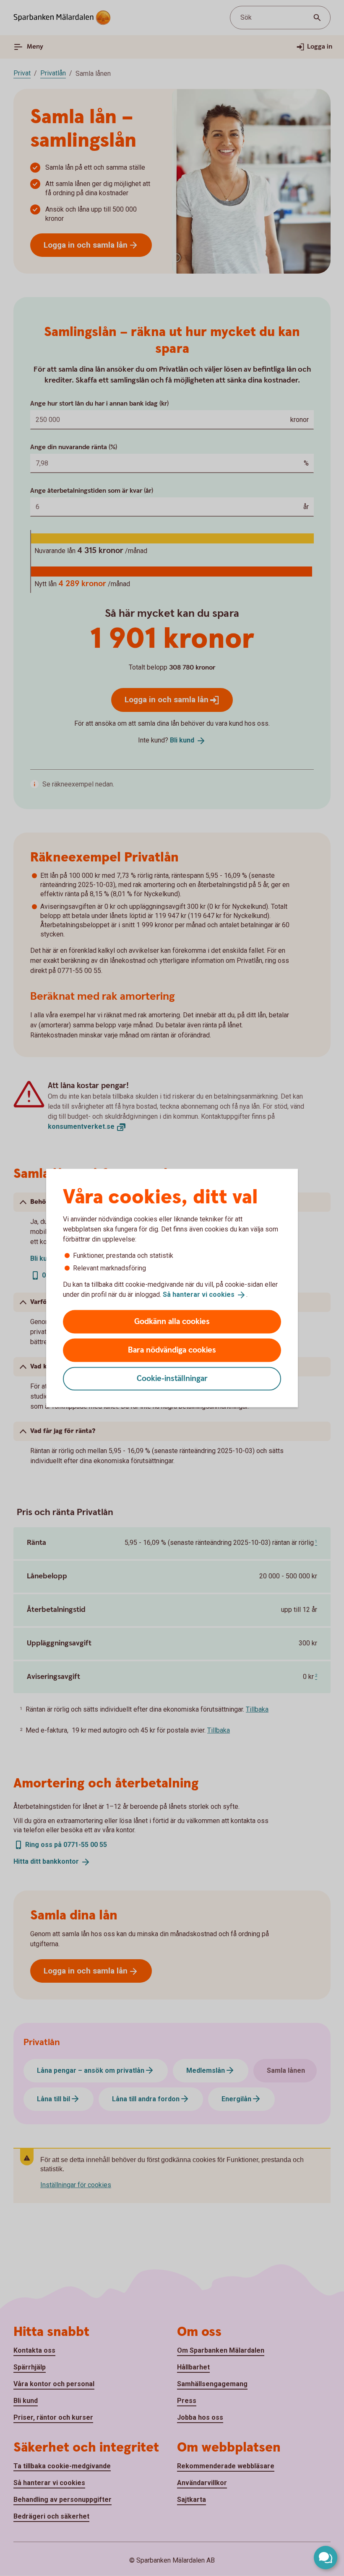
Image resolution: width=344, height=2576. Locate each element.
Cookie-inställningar (172, 1378)
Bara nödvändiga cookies (172, 1350)
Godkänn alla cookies (172, 1321)
